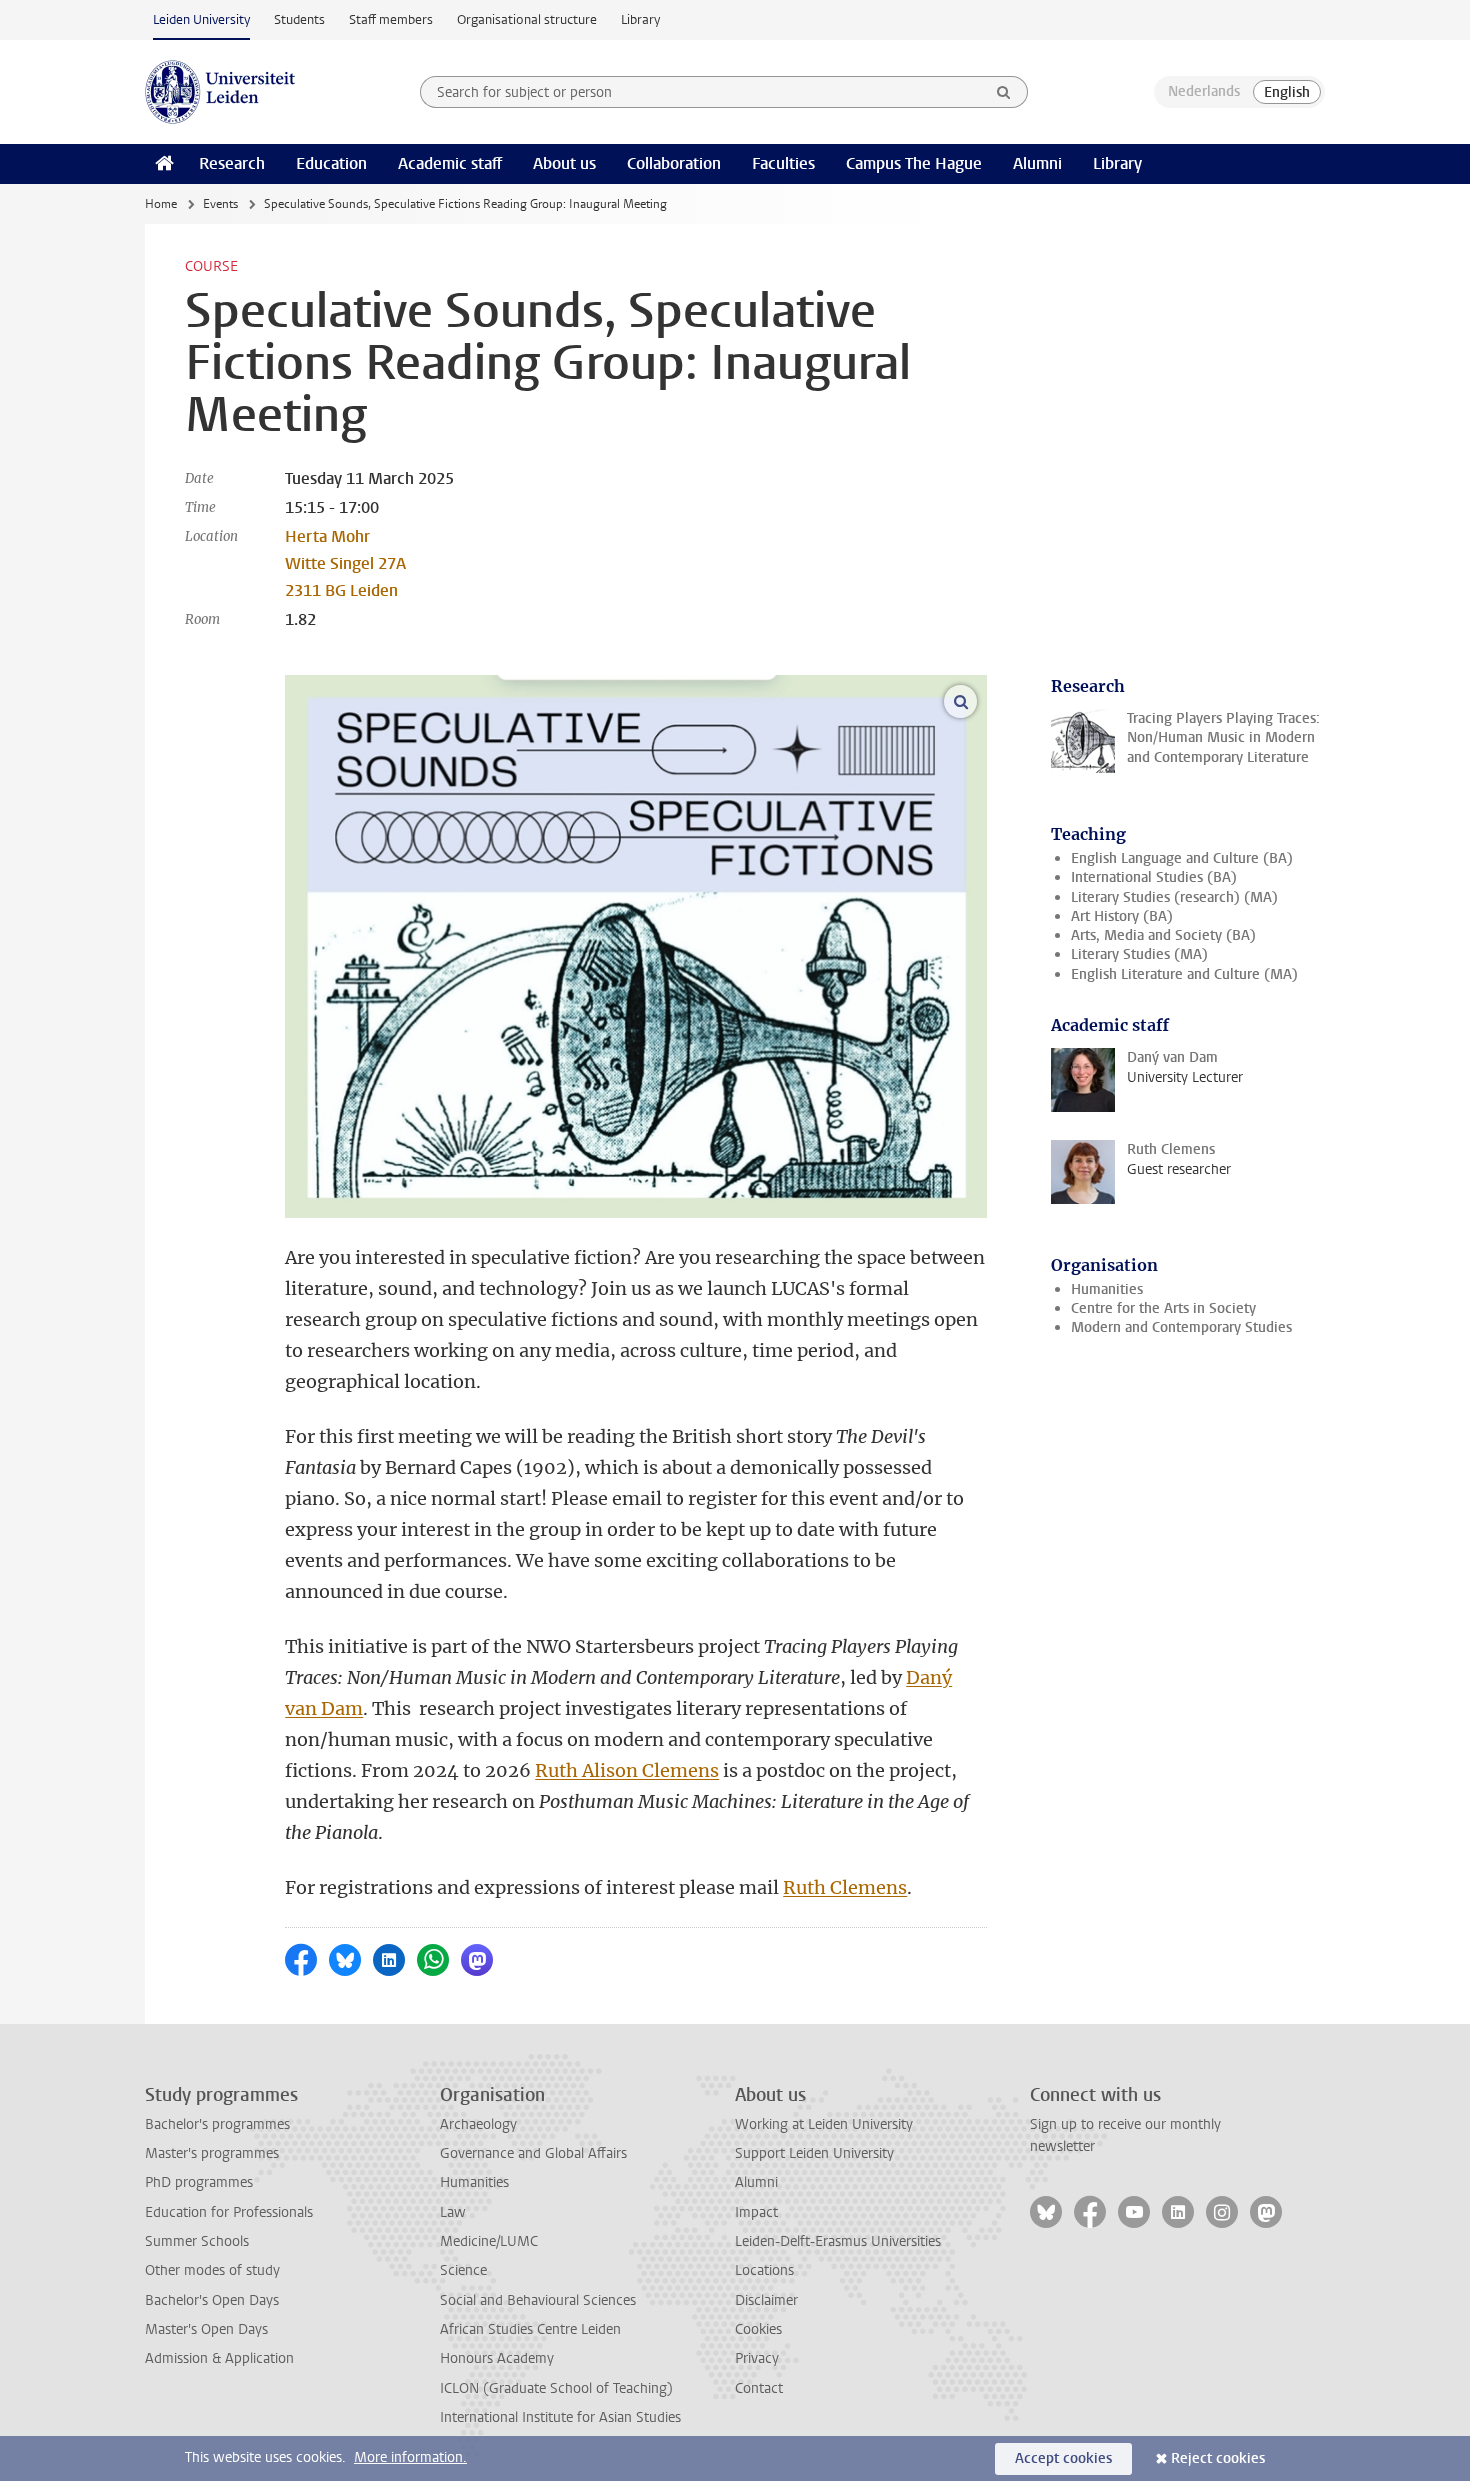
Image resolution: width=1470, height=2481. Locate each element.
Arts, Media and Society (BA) (1163, 935)
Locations (764, 2270)
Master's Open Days (206, 2329)
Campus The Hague (914, 163)
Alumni (1037, 163)
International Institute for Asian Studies (560, 2417)
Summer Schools (197, 2241)
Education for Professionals (229, 2212)
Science (463, 2270)
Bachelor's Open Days (212, 2300)
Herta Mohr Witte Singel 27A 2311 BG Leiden (345, 563)
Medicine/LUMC (489, 2241)
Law (453, 2212)
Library (640, 19)
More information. (410, 2457)
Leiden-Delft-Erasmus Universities (838, 2241)
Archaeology (478, 2124)
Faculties (783, 163)
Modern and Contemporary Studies (1181, 1327)
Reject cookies (1218, 2458)
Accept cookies (1063, 2458)
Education (331, 163)
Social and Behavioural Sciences (538, 2300)
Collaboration (674, 163)
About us (564, 163)
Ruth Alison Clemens (627, 1770)
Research (232, 163)
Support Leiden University (814, 2153)
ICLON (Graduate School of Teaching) (556, 2388)
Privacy (757, 2358)
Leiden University (201, 19)
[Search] (1004, 92)
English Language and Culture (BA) (1182, 858)
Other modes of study (212, 2270)
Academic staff (450, 163)
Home (161, 204)
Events (220, 204)
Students (299, 19)
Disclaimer (766, 2300)
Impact (756, 2212)
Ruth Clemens (845, 1887)
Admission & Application (219, 2358)
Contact (759, 2388)
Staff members (391, 19)
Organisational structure (527, 19)
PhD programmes (199, 2182)
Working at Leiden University (824, 2124)
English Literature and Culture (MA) (1184, 974)
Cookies (758, 2329)
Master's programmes (212, 2153)
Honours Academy (497, 2358)
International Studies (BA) (1154, 877)
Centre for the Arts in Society (1163, 1308)
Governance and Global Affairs (533, 2153)
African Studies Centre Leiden (530, 2329)
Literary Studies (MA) (1139, 954)
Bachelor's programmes (217, 2124)
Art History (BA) (1122, 916)
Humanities (1107, 1289)
